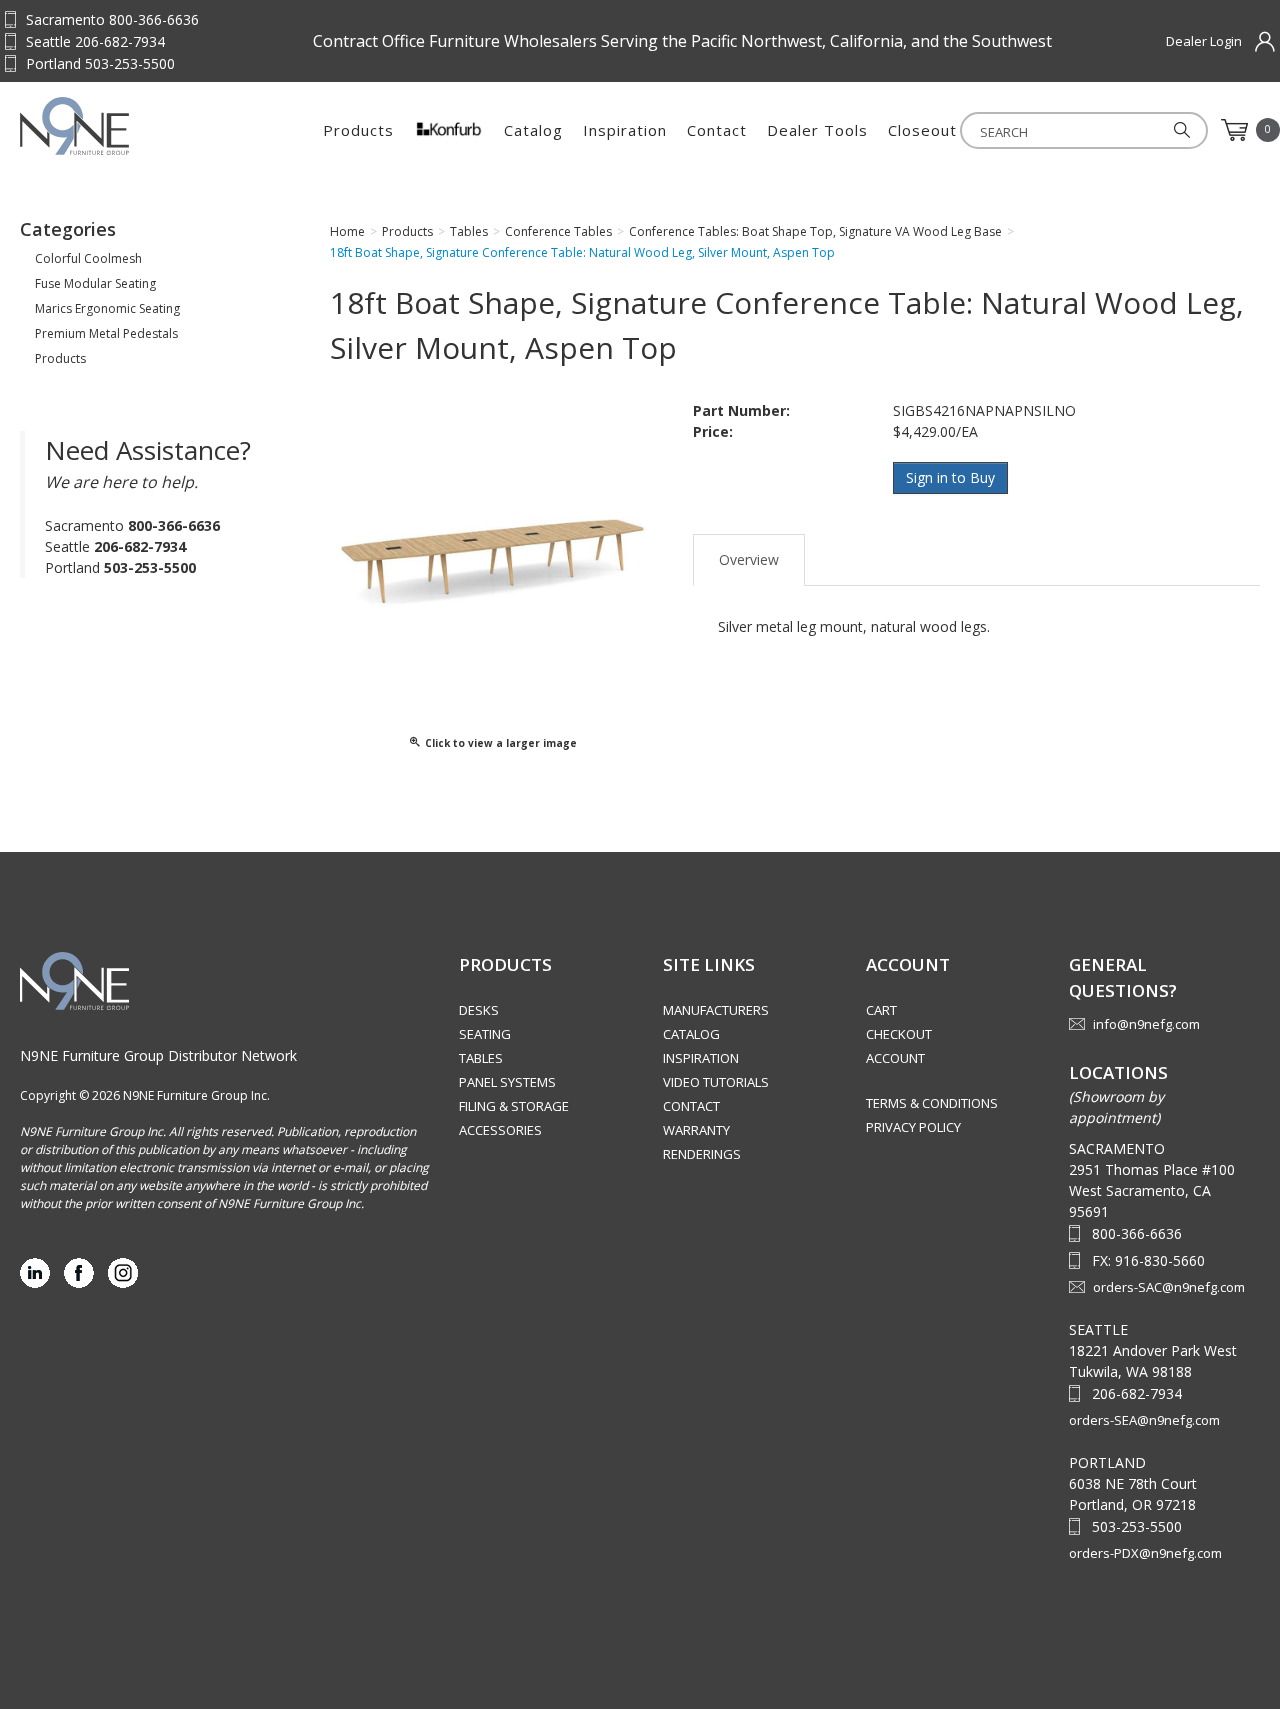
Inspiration (625, 130)
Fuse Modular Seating (95, 283)
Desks (479, 1010)
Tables (481, 1058)
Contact (717, 130)
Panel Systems (507, 1082)
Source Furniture (118, 126)
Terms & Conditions (932, 1103)
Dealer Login (1204, 41)
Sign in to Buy (950, 477)
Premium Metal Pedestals (106, 333)
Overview (749, 559)
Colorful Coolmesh (88, 258)
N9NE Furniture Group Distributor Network (158, 1055)
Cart (881, 1010)
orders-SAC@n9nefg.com (1169, 1287)
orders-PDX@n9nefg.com (1145, 1553)
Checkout (899, 1034)
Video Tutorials (716, 1082)
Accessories (500, 1130)
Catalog (533, 130)
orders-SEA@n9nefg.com (1144, 1420)
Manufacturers (716, 1010)
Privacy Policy (913, 1127)
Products (358, 130)
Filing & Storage (514, 1106)
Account (895, 1058)
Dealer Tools (817, 130)
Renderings (702, 1154)
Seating (485, 1034)
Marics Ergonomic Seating (107, 308)
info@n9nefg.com (1146, 1024)
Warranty (696, 1130)
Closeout (922, 130)
